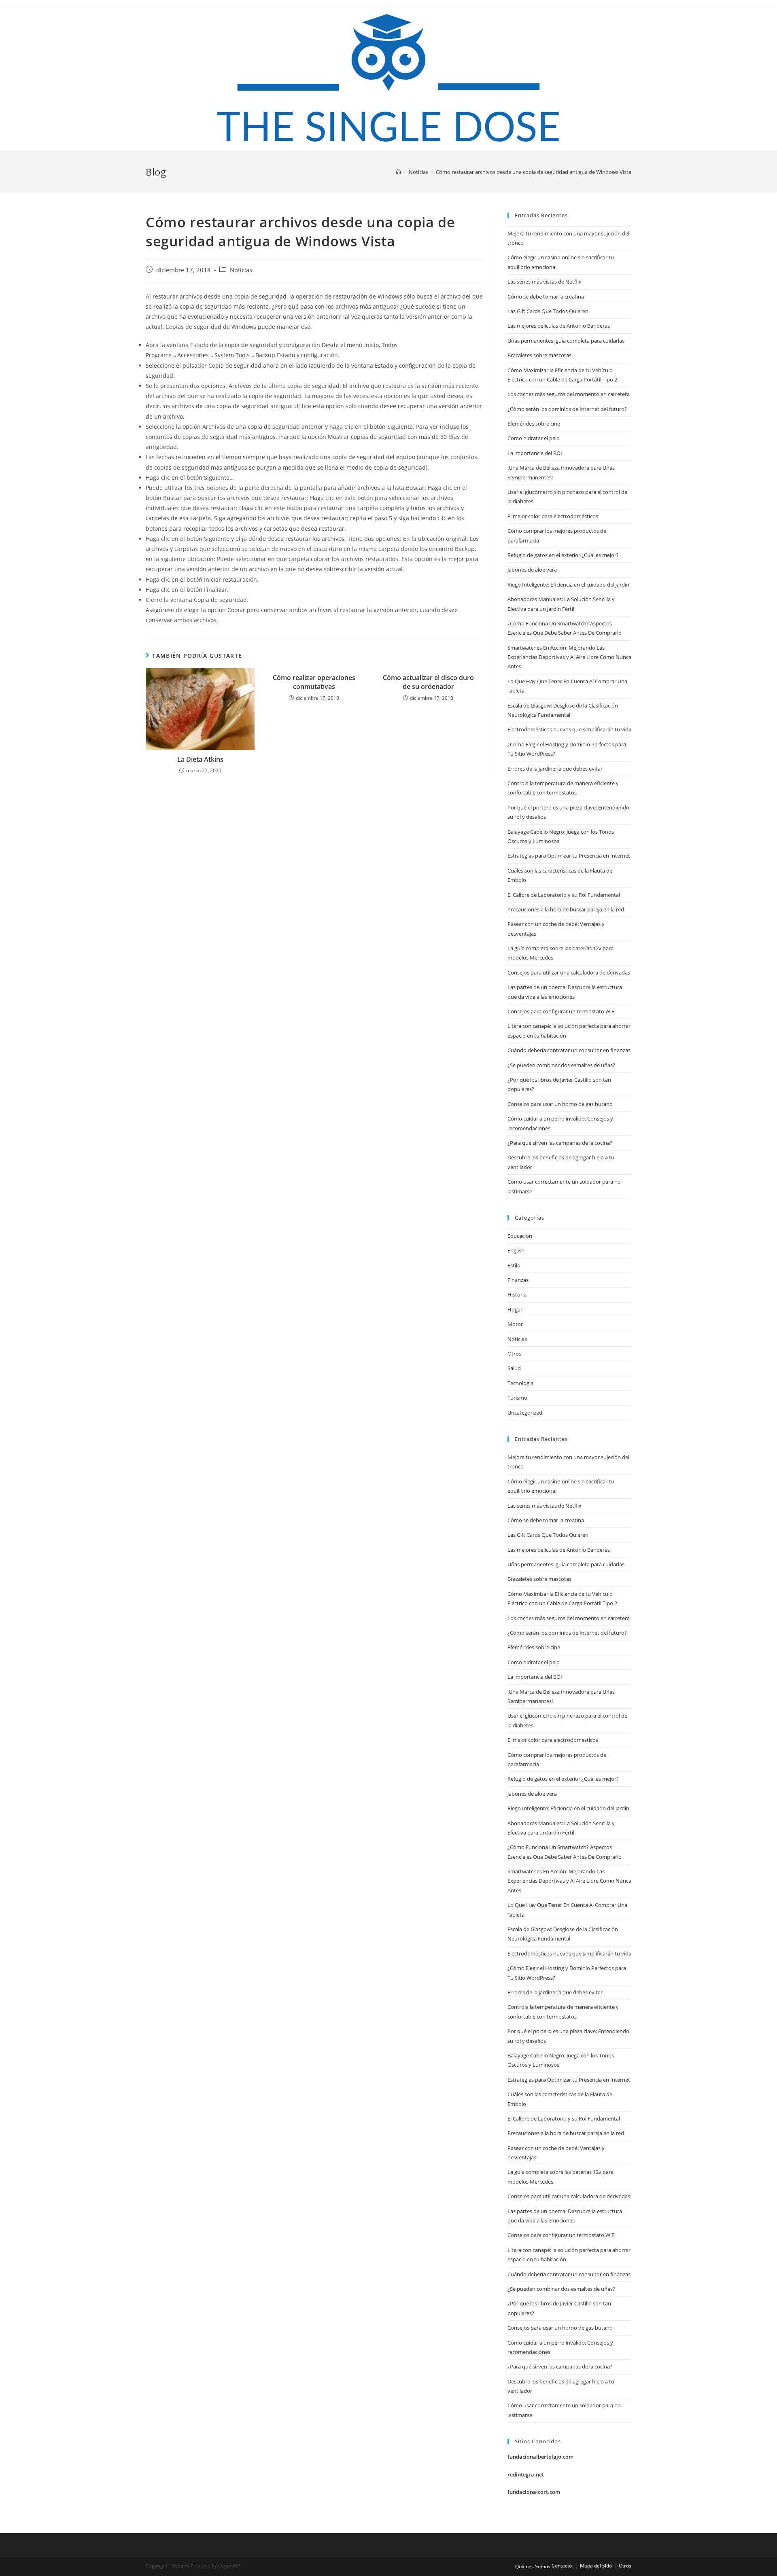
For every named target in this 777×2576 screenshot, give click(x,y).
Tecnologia (520, 1383)
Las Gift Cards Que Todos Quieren (548, 311)
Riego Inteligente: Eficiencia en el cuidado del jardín (568, 585)
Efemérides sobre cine (534, 424)
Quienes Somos (533, 2566)
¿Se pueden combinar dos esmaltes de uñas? (561, 1065)
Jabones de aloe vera (532, 570)
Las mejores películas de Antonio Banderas (559, 326)
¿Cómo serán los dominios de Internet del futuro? (567, 409)
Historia (517, 1294)
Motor (515, 1324)
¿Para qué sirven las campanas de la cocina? (560, 1143)
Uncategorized (525, 1413)
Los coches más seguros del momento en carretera (569, 394)
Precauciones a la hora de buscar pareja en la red (566, 909)
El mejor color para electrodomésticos (553, 516)
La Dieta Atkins (200, 759)
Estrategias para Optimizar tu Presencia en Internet (569, 856)
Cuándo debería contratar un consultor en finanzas (569, 1050)
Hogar (515, 1309)
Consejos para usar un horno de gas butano (560, 1104)
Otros (514, 1354)
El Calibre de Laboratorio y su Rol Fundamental (564, 895)
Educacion (520, 1236)
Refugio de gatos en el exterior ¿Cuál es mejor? (563, 555)
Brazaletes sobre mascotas (539, 355)
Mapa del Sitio (596, 2566)
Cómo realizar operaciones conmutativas (314, 682)
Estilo (514, 1265)
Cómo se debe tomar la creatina (546, 297)
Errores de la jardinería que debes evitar (555, 769)
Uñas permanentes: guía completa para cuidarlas (566, 341)
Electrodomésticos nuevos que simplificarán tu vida (569, 729)
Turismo (517, 1398)
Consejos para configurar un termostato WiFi (562, 1011)
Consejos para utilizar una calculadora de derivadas (569, 972)
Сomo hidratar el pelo (534, 438)
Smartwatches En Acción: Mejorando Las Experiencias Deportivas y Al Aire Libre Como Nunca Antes (569, 657)
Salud (514, 1368)
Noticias (241, 270)
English (516, 1250)
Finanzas (518, 1280)
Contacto (562, 2566)
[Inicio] (398, 172)
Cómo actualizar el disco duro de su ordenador (428, 682)
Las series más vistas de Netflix (545, 282)
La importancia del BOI (535, 453)
